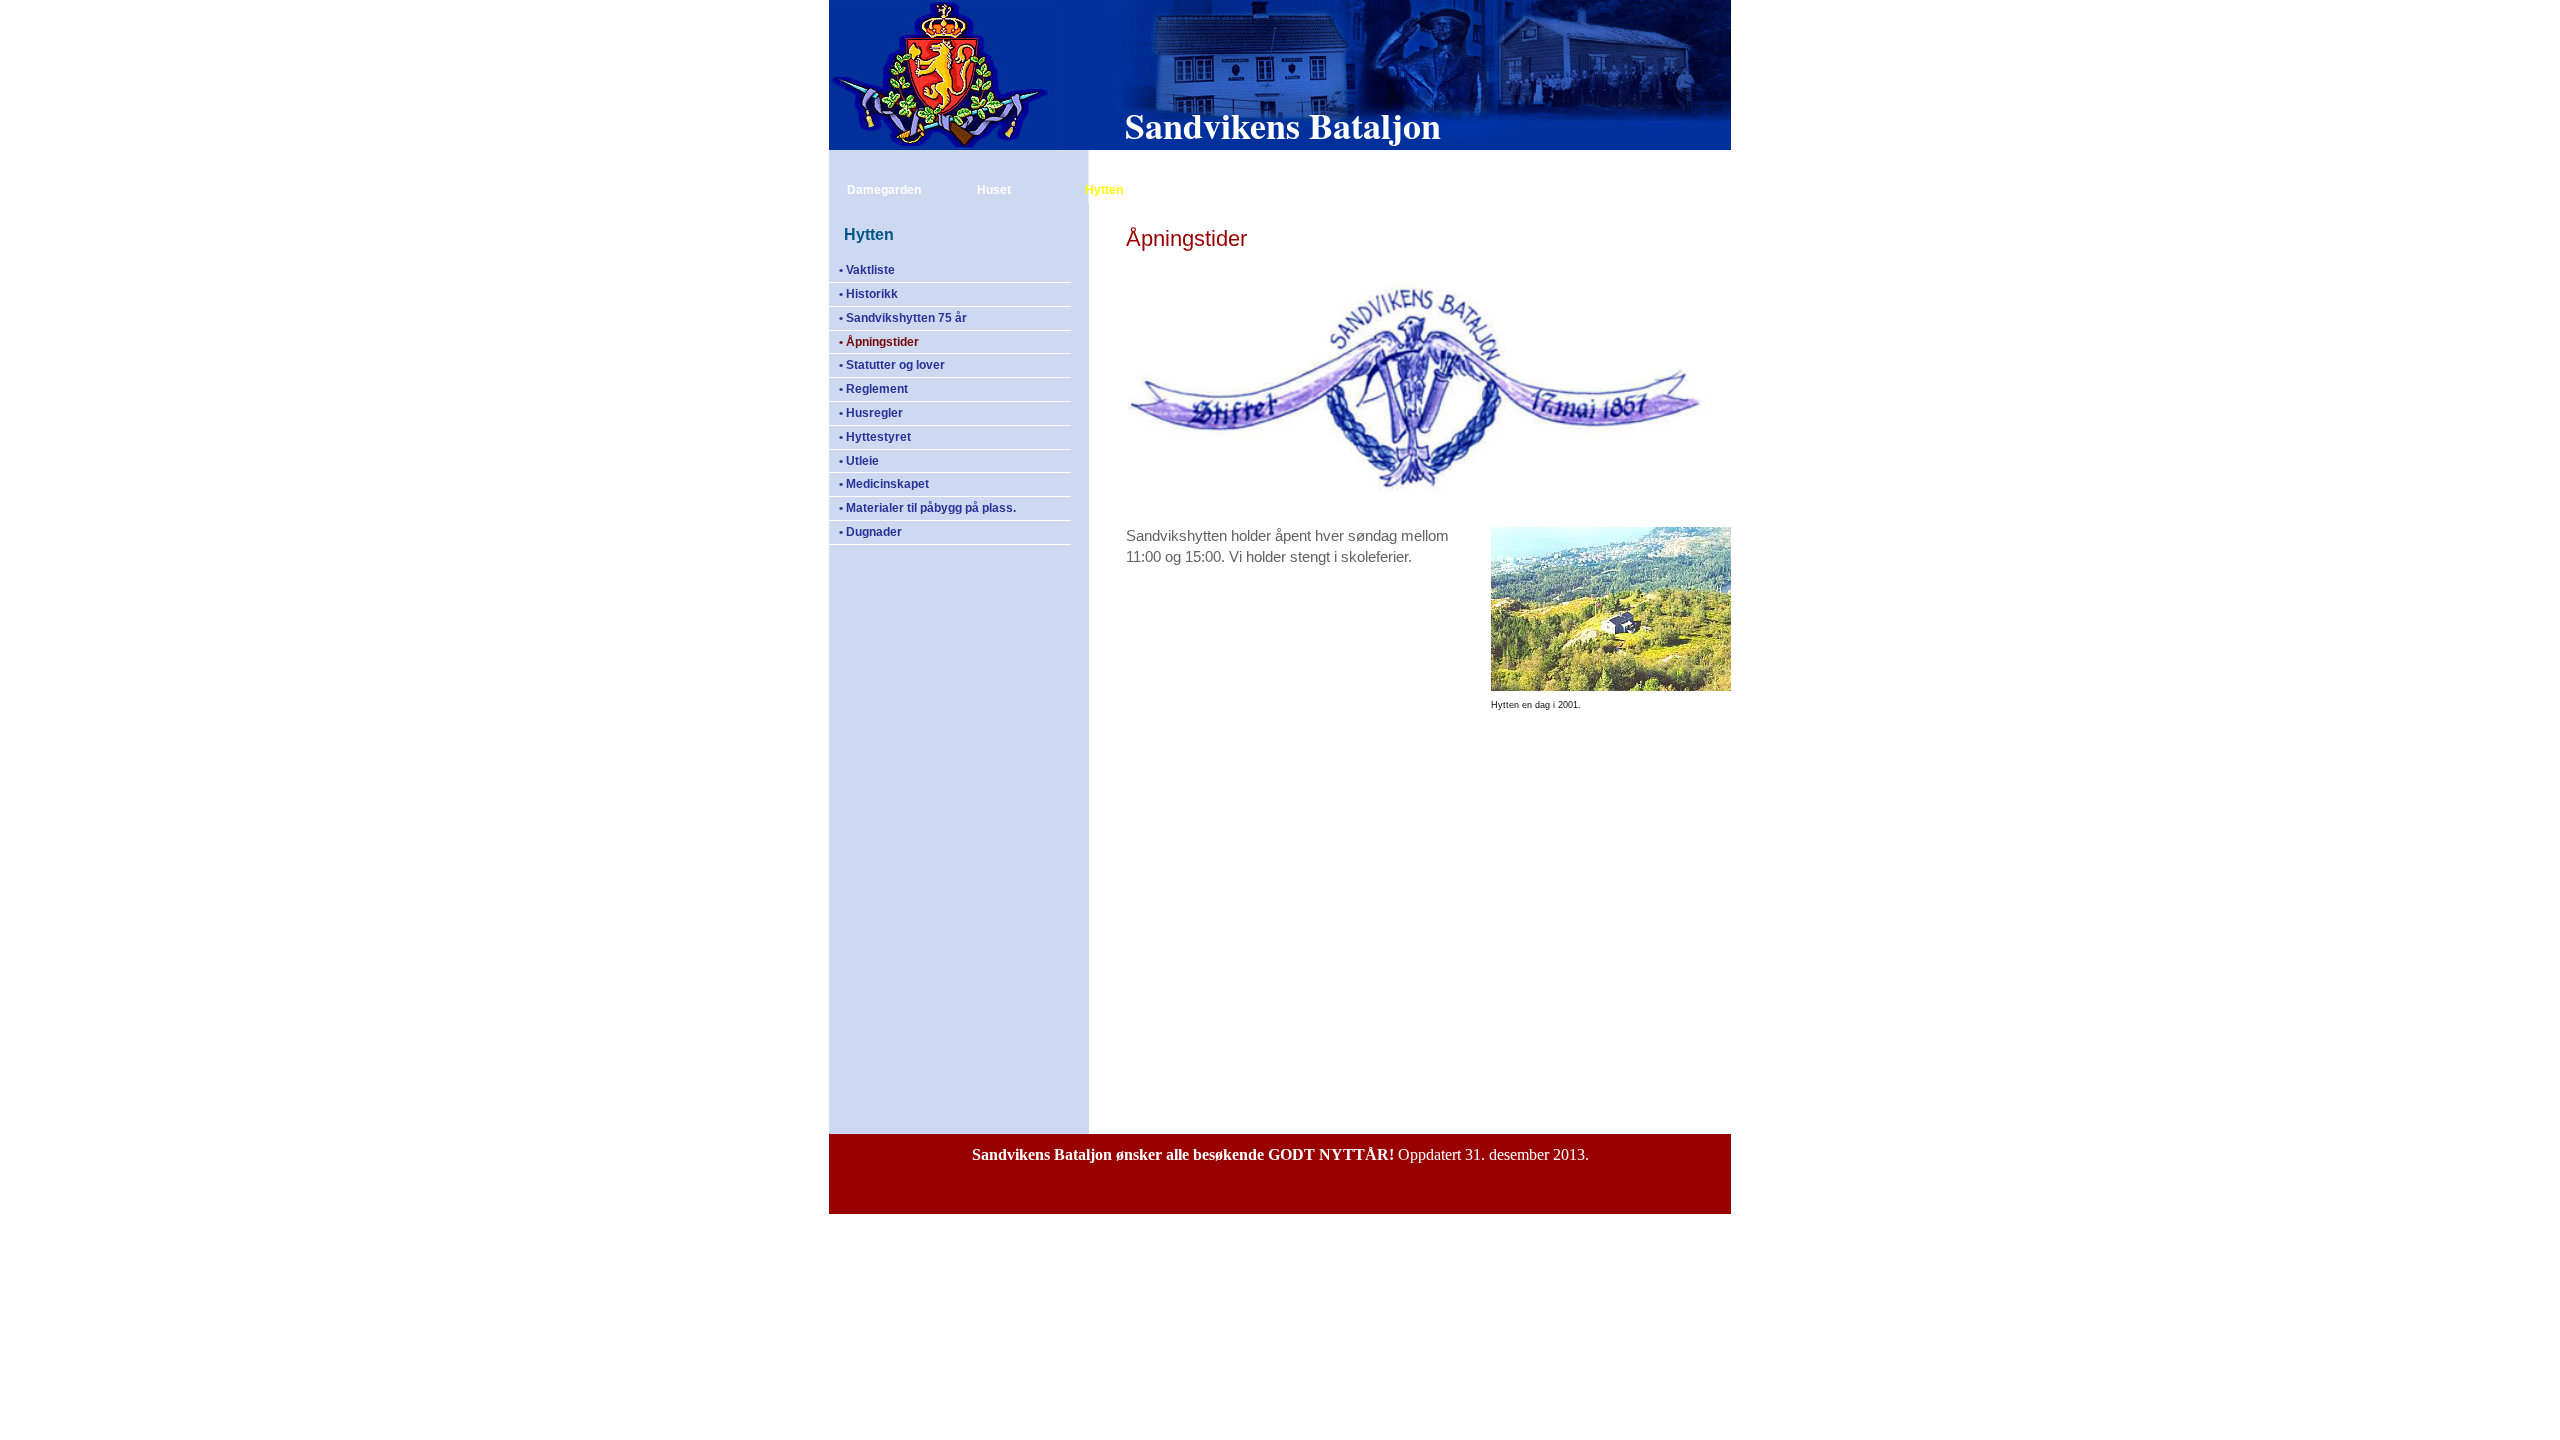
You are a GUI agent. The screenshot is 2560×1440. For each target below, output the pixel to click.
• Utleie (859, 461)
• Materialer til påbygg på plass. (927, 508)
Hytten (1104, 190)
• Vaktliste (867, 270)
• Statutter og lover (892, 365)
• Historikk (868, 294)
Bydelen (1324, 190)
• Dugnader (870, 532)
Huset (994, 190)
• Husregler (871, 413)
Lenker (1434, 190)
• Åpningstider (879, 342)
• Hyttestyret (875, 437)
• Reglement (873, 389)
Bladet (1214, 190)
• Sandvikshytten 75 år (903, 318)
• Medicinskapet (884, 484)
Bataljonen (1526, 163)
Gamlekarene (1636, 163)
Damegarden (884, 190)
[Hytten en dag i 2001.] (1611, 687)
